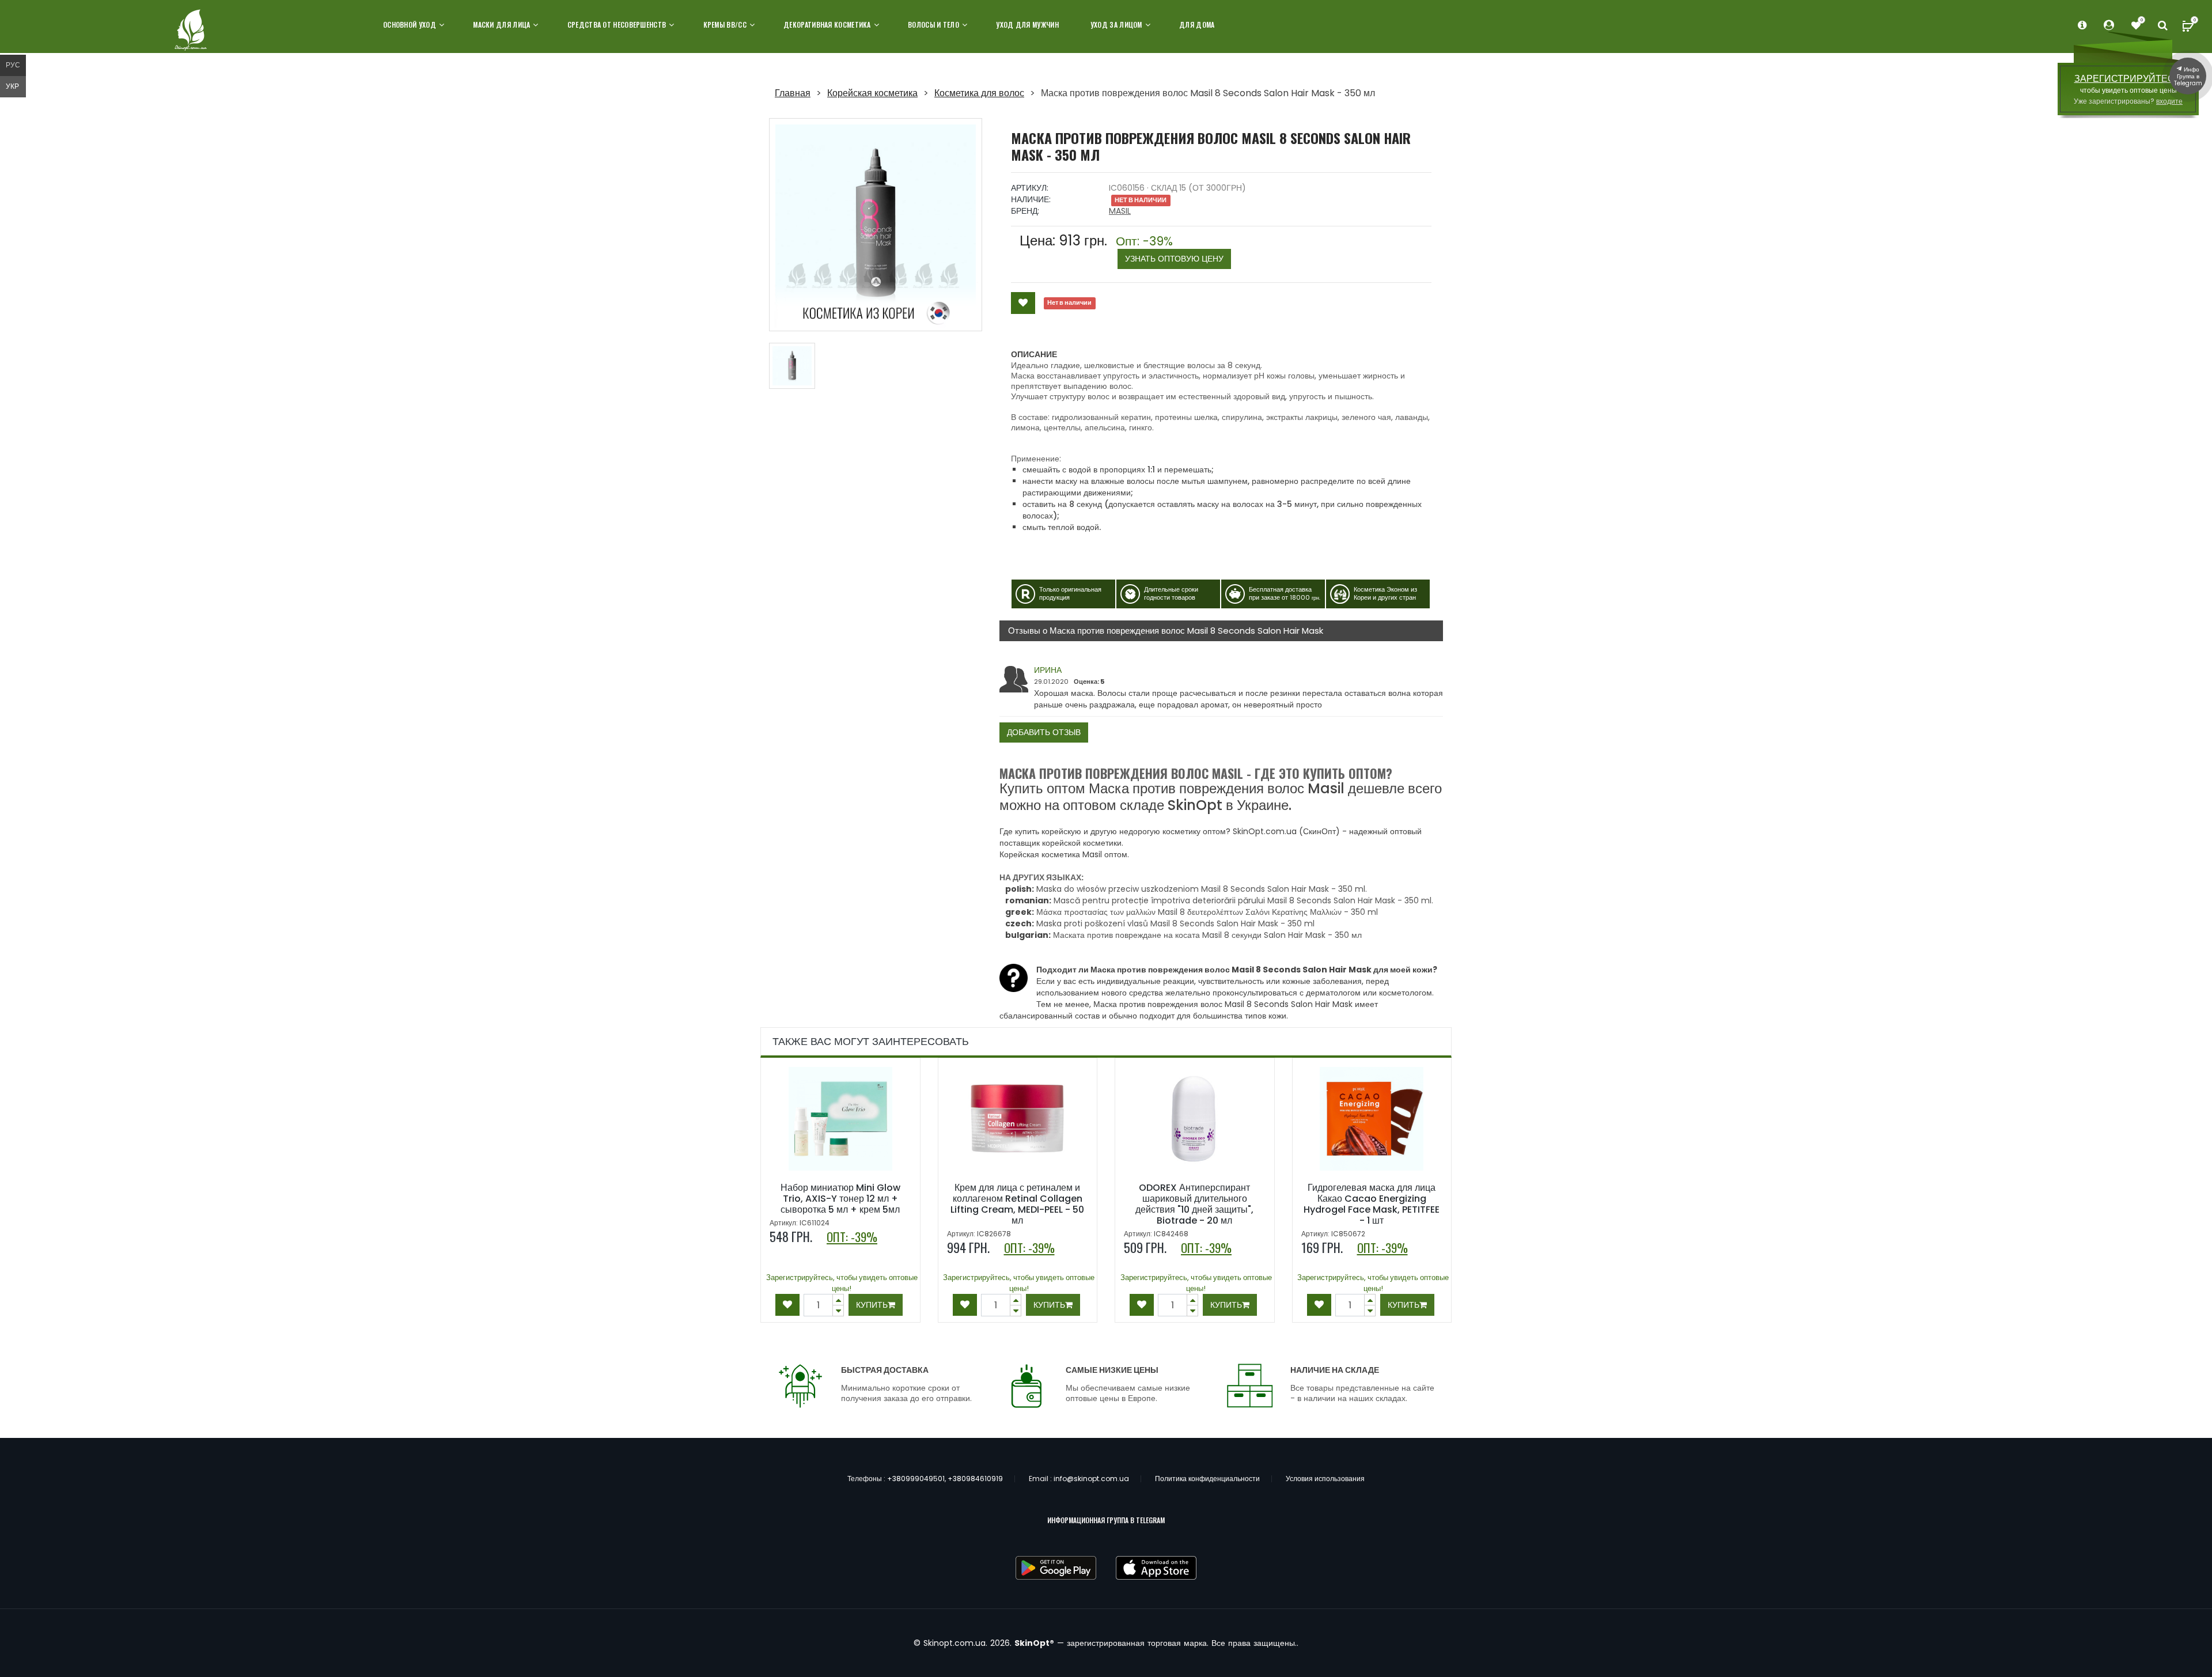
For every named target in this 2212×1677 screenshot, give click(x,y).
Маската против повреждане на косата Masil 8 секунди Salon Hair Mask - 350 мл (1207, 935)
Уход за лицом (1116, 24)
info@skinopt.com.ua (1091, 1479)
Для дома (1197, 24)
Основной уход (410, 24)
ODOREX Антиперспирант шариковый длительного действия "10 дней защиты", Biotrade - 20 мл (1194, 1204)
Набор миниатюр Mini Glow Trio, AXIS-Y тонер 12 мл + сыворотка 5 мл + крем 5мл (840, 1199)
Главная (793, 93)
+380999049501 (916, 1479)
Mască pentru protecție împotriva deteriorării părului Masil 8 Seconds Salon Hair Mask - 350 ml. (1243, 900)
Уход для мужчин (1027, 24)
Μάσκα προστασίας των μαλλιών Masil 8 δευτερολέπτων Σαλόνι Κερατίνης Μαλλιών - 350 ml (1207, 912)
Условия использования (1325, 1479)
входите (2169, 101)
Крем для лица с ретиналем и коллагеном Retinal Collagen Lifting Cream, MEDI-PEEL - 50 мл (1017, 1204)
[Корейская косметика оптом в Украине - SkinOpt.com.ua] (192, 31)
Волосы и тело (933, 24)
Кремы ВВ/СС (725, 24)
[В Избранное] (1023, 303)
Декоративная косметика (827, 24)
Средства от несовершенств (617, 24)
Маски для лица (501, 24)
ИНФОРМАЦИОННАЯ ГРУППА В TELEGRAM (1106, 1520)
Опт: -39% (1170, 250)
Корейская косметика (872, 93)
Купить (872, 1305)
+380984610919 (975, 1479)
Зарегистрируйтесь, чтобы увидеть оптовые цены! (842, 1283)
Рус (13, 65)
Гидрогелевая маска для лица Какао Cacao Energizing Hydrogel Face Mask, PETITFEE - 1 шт (1372, 1204)
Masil (1120, 211)
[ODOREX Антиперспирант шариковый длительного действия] (1195, 1119)
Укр (12, 86)
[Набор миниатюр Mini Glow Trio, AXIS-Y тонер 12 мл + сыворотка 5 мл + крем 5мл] (840, 1119)
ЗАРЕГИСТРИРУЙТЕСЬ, (2128, 79)
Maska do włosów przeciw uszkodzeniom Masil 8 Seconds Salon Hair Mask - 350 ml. (1202, 889)
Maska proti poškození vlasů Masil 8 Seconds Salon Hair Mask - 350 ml (1175, 923)
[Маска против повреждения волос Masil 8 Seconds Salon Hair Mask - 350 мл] (876, 225)
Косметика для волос (979, 93)
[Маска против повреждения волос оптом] (792, 366)
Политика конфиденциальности (1207, 1479)
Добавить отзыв (1044, 732)
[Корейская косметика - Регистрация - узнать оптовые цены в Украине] (2136, 26)
